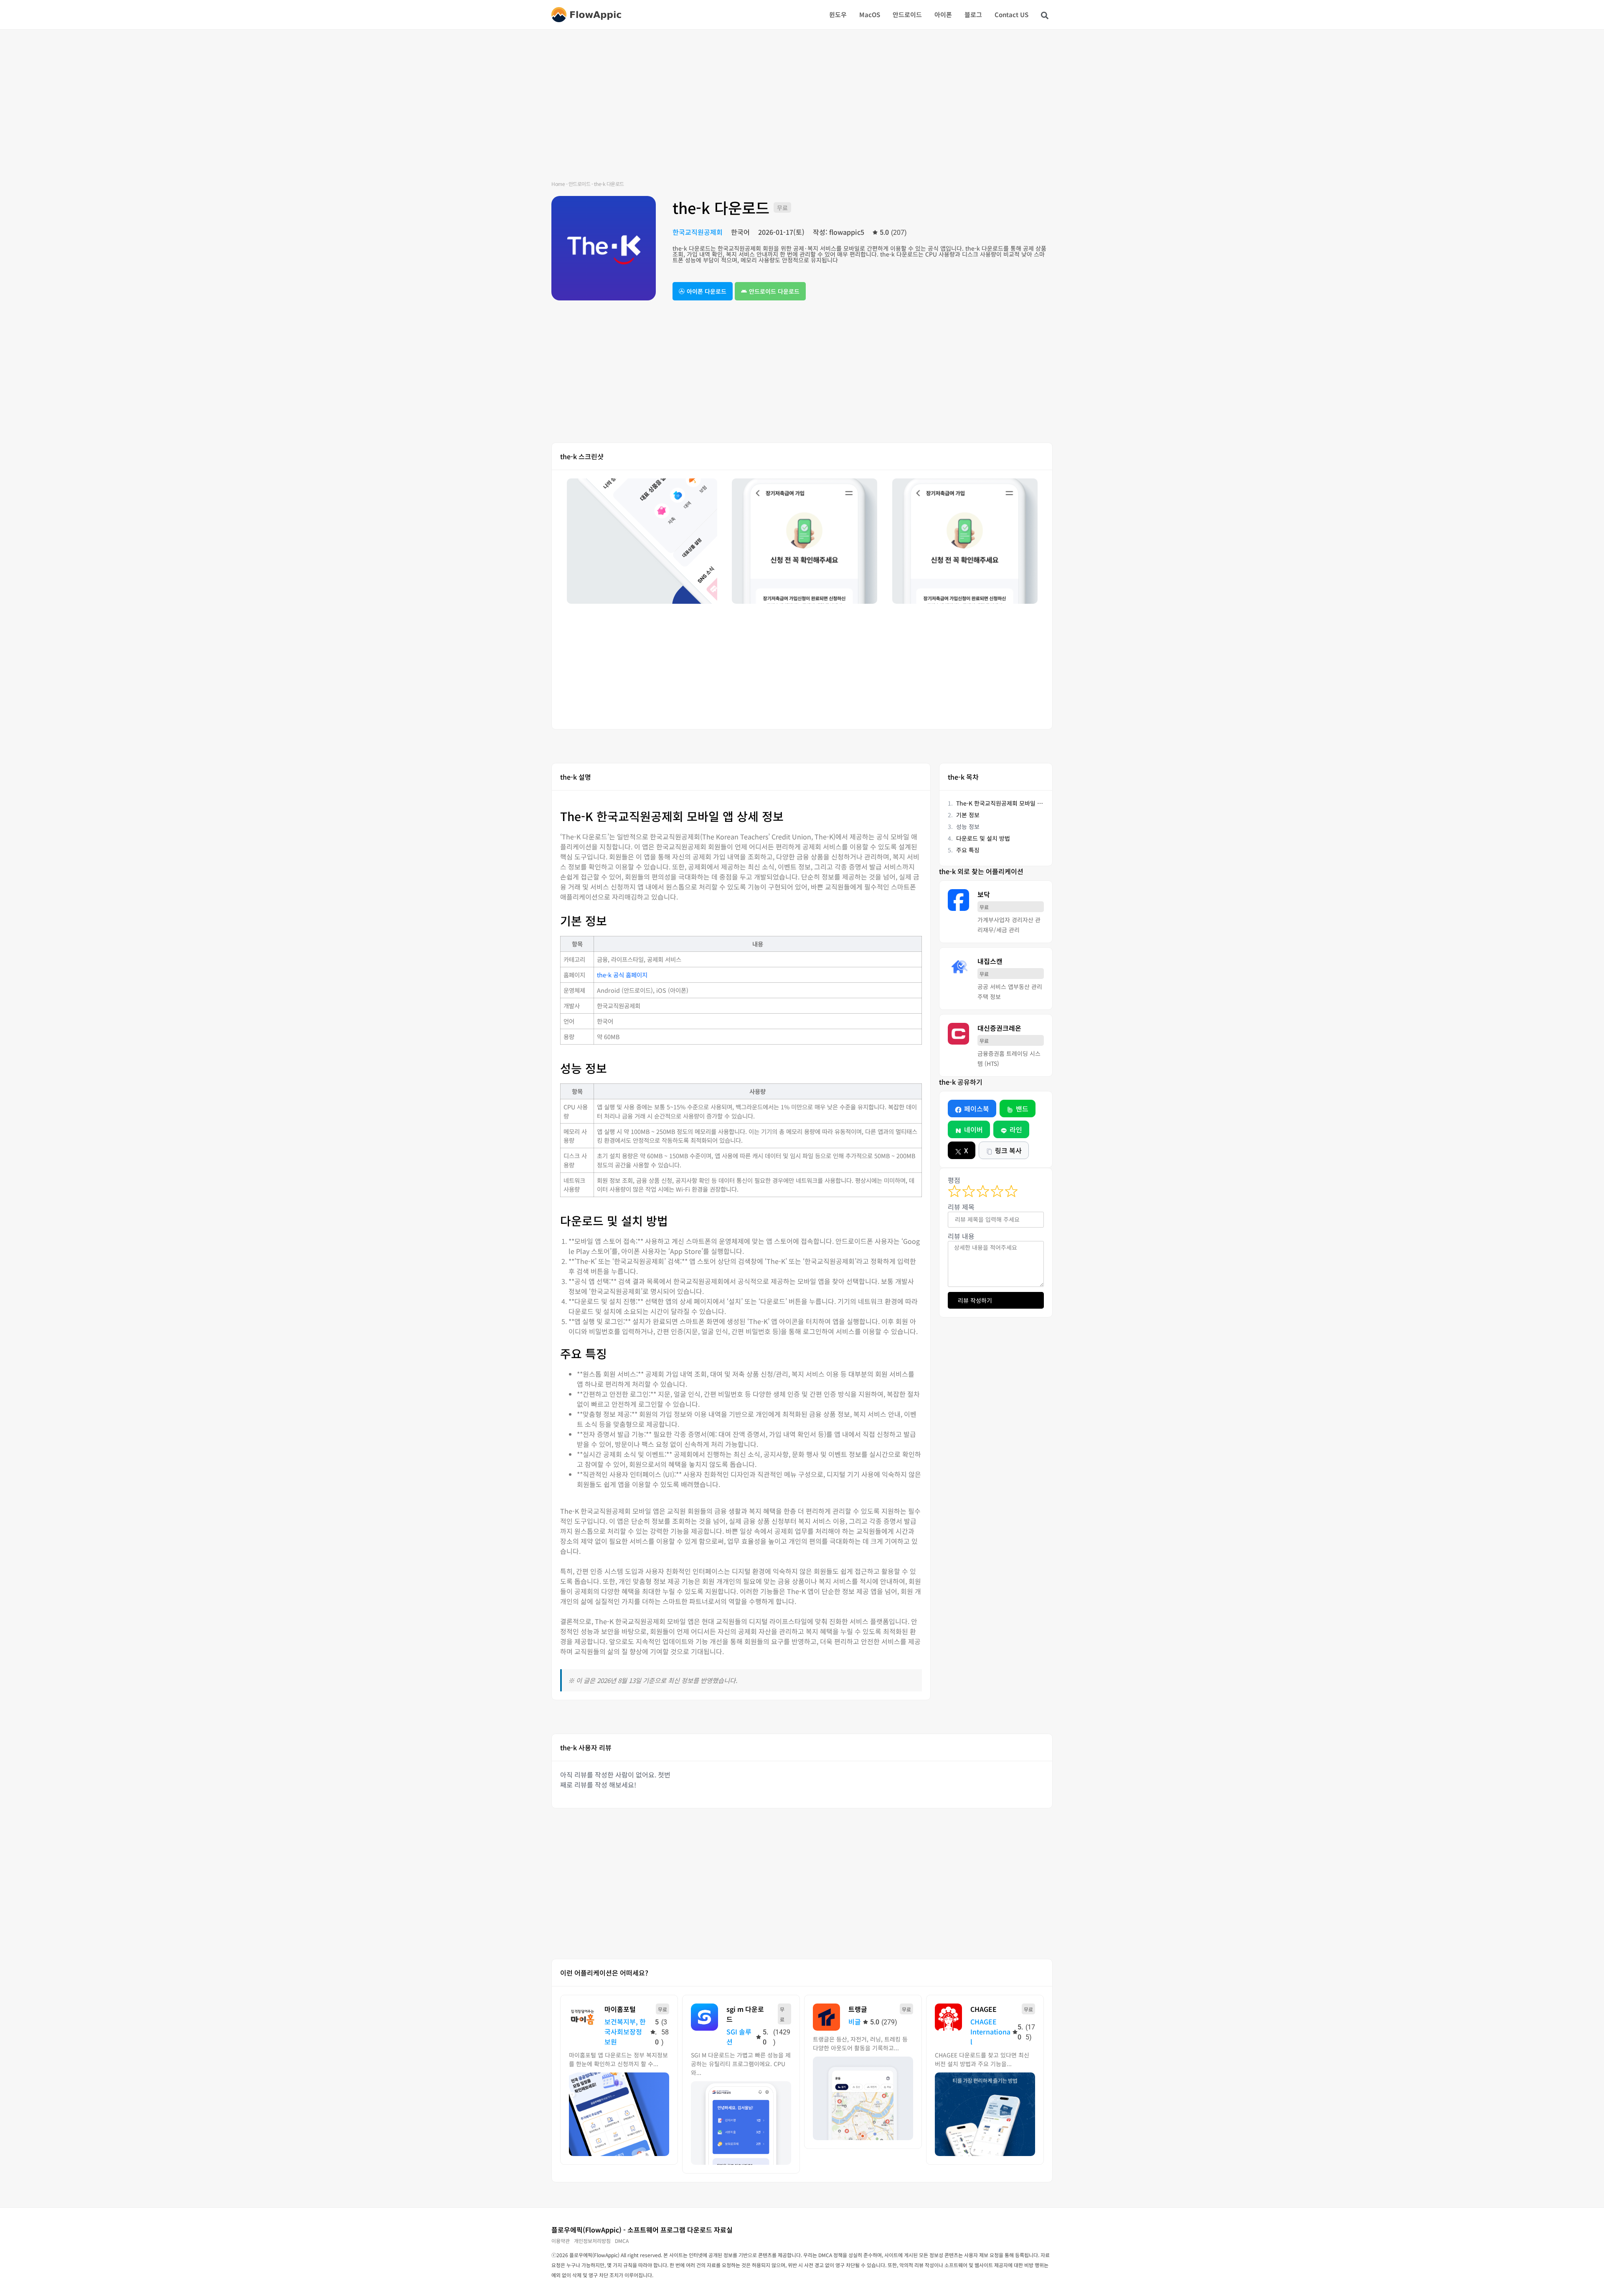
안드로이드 (907, 14)
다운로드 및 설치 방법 (983, 838)
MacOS (870, 14)
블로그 (973, 14)
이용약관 (561, 2241)
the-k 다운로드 (721, 207)
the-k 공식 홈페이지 (622, 975)
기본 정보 (968, 815)
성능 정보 (968, 826)
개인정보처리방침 (592, 2241)
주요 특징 (968, 850)
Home (558, 184)
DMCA (622, 2241)
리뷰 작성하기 (975, 1300)
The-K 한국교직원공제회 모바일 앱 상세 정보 (1000, 803)
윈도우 (838, 14)
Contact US (1011, 14)
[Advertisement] (802, 113)
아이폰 (943, 14)
